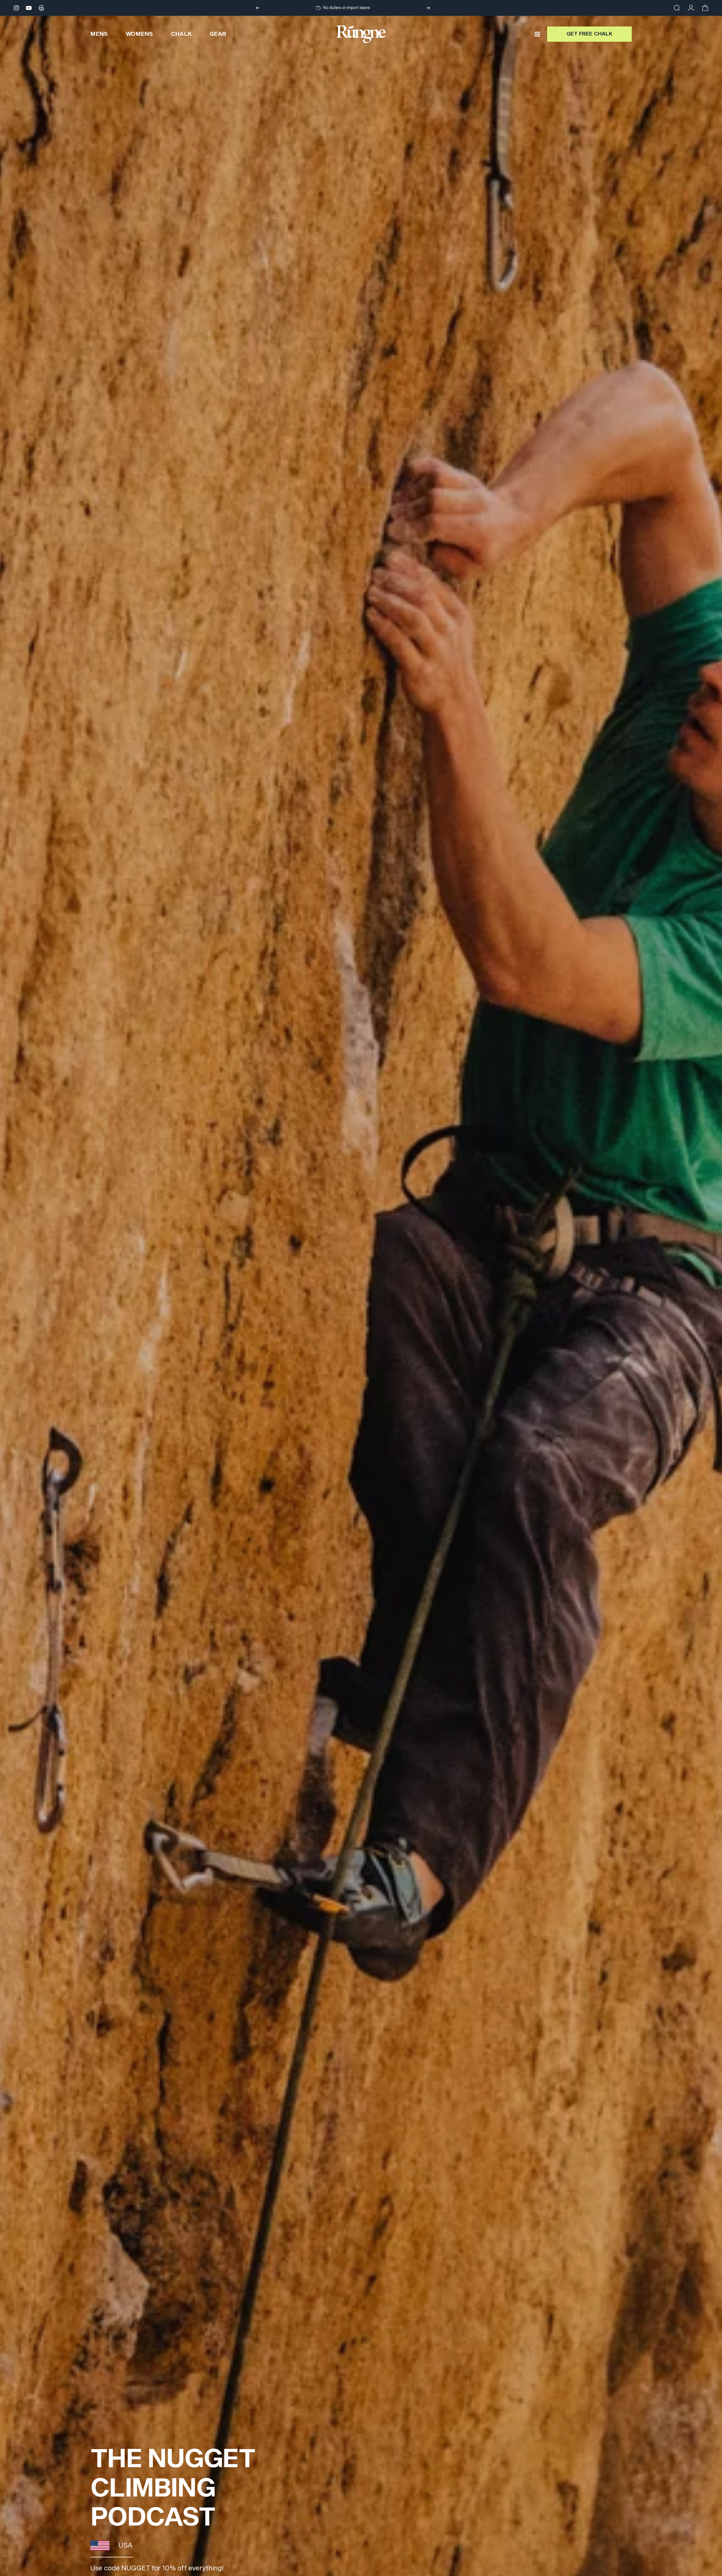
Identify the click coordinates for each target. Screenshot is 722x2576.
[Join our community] (41, 8)
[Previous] (258, 8)
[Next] (428, 8)
